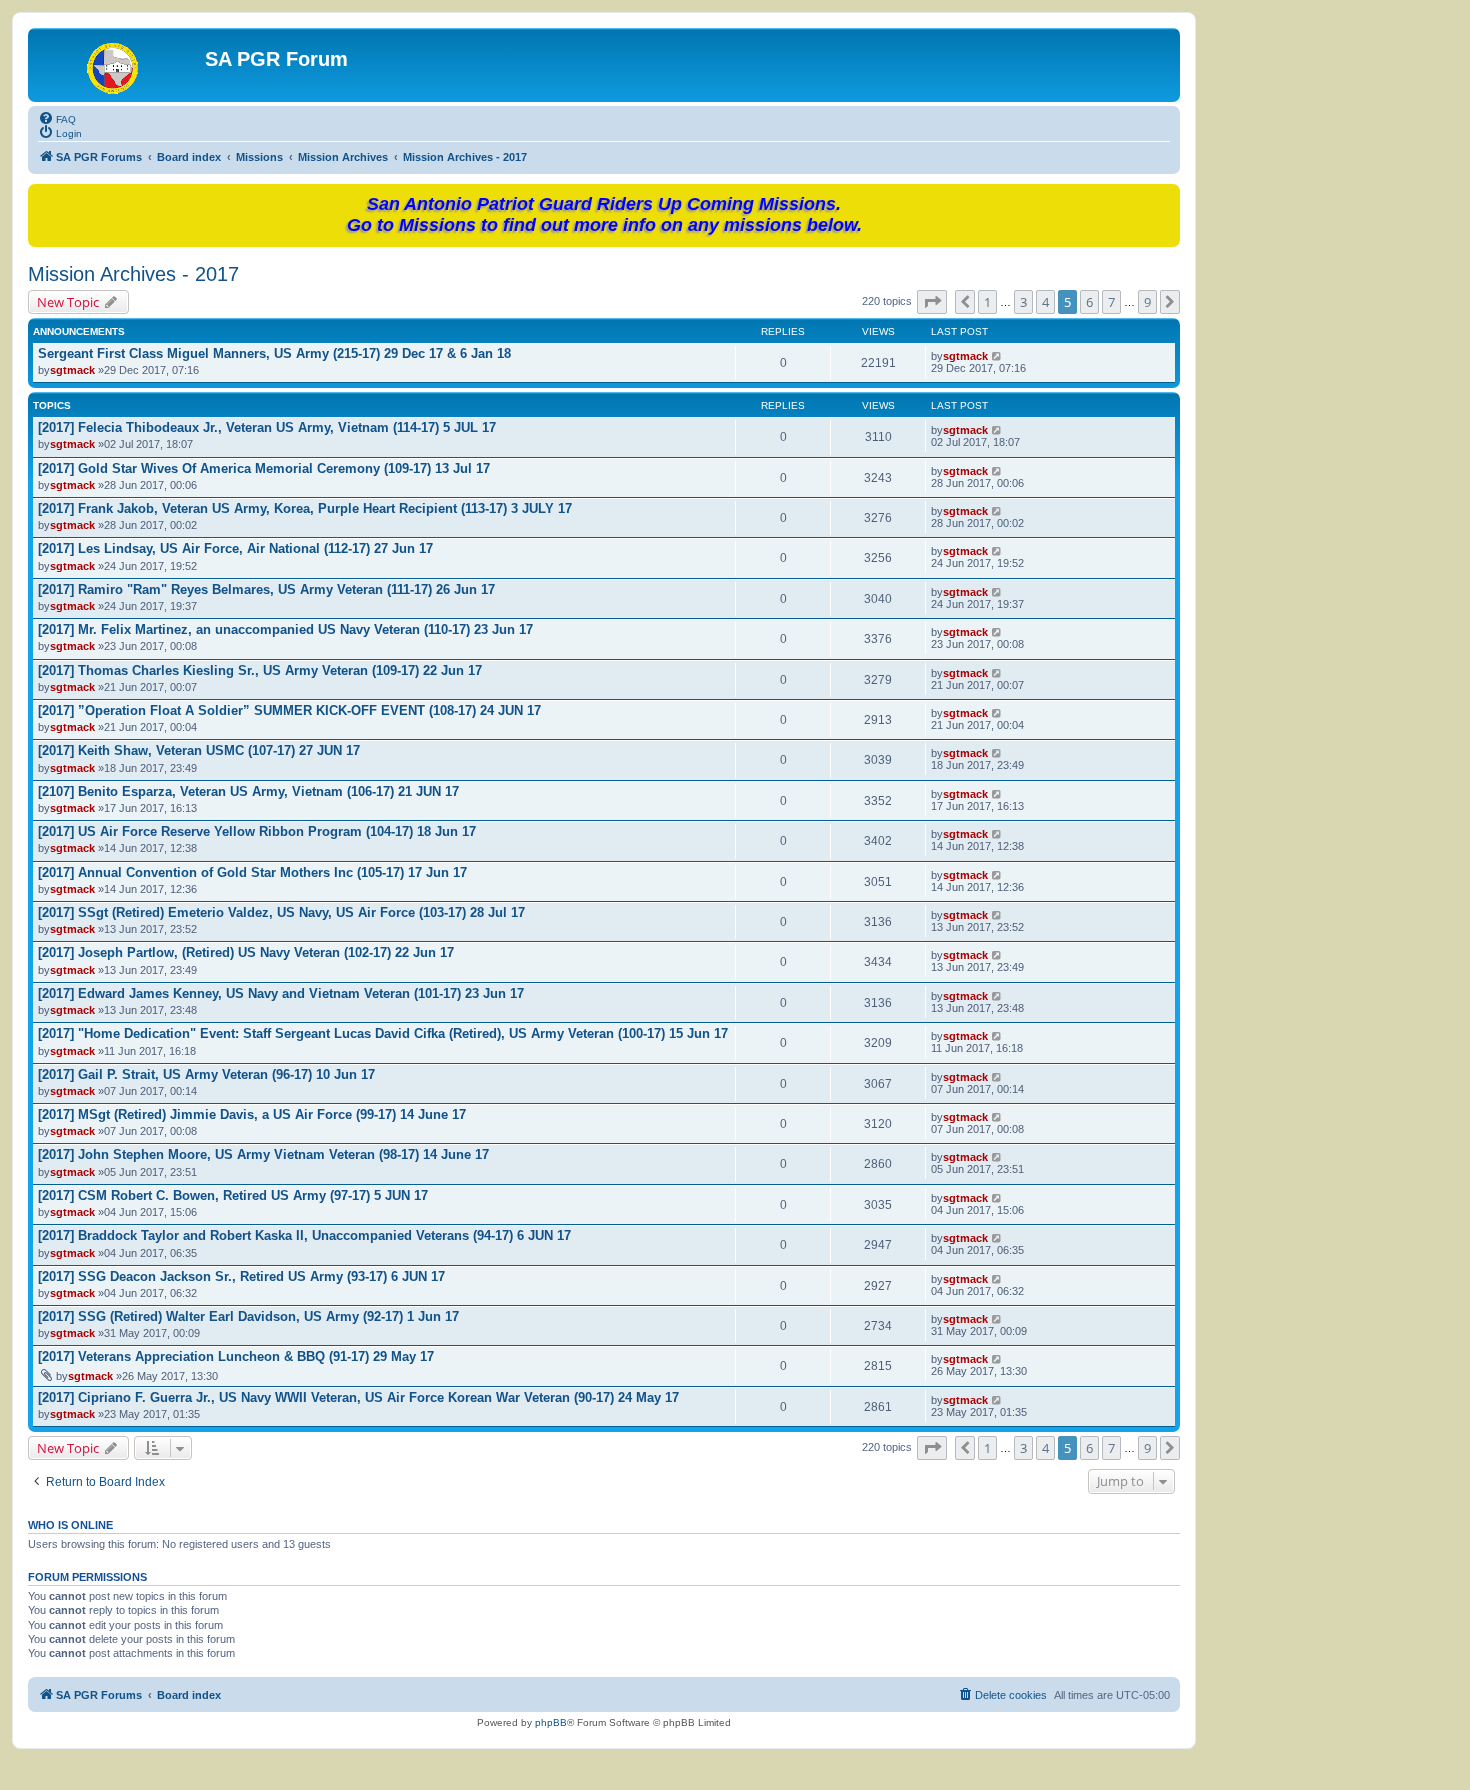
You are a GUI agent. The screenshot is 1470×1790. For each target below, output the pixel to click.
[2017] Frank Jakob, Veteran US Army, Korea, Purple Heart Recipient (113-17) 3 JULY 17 (305, 508)
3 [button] (1023, 302)
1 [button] (987, 302)
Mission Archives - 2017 (133, 274)
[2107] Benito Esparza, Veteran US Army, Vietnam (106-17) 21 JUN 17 (248, 791)
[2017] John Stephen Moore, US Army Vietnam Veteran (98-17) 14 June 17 (263, 1154)
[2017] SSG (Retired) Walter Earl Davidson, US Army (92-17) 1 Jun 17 (248, 1316)
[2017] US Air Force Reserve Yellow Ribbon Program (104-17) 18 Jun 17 (257, 831)
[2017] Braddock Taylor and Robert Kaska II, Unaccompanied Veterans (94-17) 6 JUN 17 (304, 1235)
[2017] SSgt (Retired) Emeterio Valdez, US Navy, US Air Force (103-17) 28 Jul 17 (281, 912)
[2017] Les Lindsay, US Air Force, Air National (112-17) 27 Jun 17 (235, 548)
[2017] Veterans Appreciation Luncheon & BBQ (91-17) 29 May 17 (236, 1356)
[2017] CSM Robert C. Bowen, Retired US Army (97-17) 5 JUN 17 (233, 1195)
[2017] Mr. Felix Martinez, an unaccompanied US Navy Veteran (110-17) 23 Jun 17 (285, 629)
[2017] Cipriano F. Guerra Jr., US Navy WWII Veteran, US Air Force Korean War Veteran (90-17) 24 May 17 (358, 1397)
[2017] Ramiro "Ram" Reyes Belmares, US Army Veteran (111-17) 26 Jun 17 (266, 589)
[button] (932, 302)
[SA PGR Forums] (119, 65)
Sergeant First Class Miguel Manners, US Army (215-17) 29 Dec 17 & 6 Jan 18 (274, 353)
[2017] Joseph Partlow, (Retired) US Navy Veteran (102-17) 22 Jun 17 (246, 952)
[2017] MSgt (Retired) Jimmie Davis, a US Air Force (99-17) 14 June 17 (252, 1114)
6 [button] (1089, 302)
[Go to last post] (997, 356)
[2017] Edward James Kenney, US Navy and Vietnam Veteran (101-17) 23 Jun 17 (281, 993)
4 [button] (1045, 302)
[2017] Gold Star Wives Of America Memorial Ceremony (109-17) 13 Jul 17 (264, 468)
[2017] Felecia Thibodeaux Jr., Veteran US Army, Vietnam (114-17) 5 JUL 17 (267, 427)
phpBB (551, 1722)
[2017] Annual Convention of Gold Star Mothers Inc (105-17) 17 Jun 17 (252, 872)
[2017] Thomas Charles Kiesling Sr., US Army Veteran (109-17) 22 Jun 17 (260, 670)
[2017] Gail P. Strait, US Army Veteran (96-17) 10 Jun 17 (206, 1074)
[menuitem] (57, 118)
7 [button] (1111, 302)
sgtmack (72, 370)
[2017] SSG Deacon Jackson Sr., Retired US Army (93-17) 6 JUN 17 (241, 1276)
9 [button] (1147, 302)
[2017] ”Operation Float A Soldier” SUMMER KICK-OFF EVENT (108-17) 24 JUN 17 (289, 710)
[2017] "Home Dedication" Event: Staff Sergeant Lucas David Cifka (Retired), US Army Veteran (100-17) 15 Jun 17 (383, 1033)
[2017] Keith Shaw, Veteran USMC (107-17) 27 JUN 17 (199, 750)
